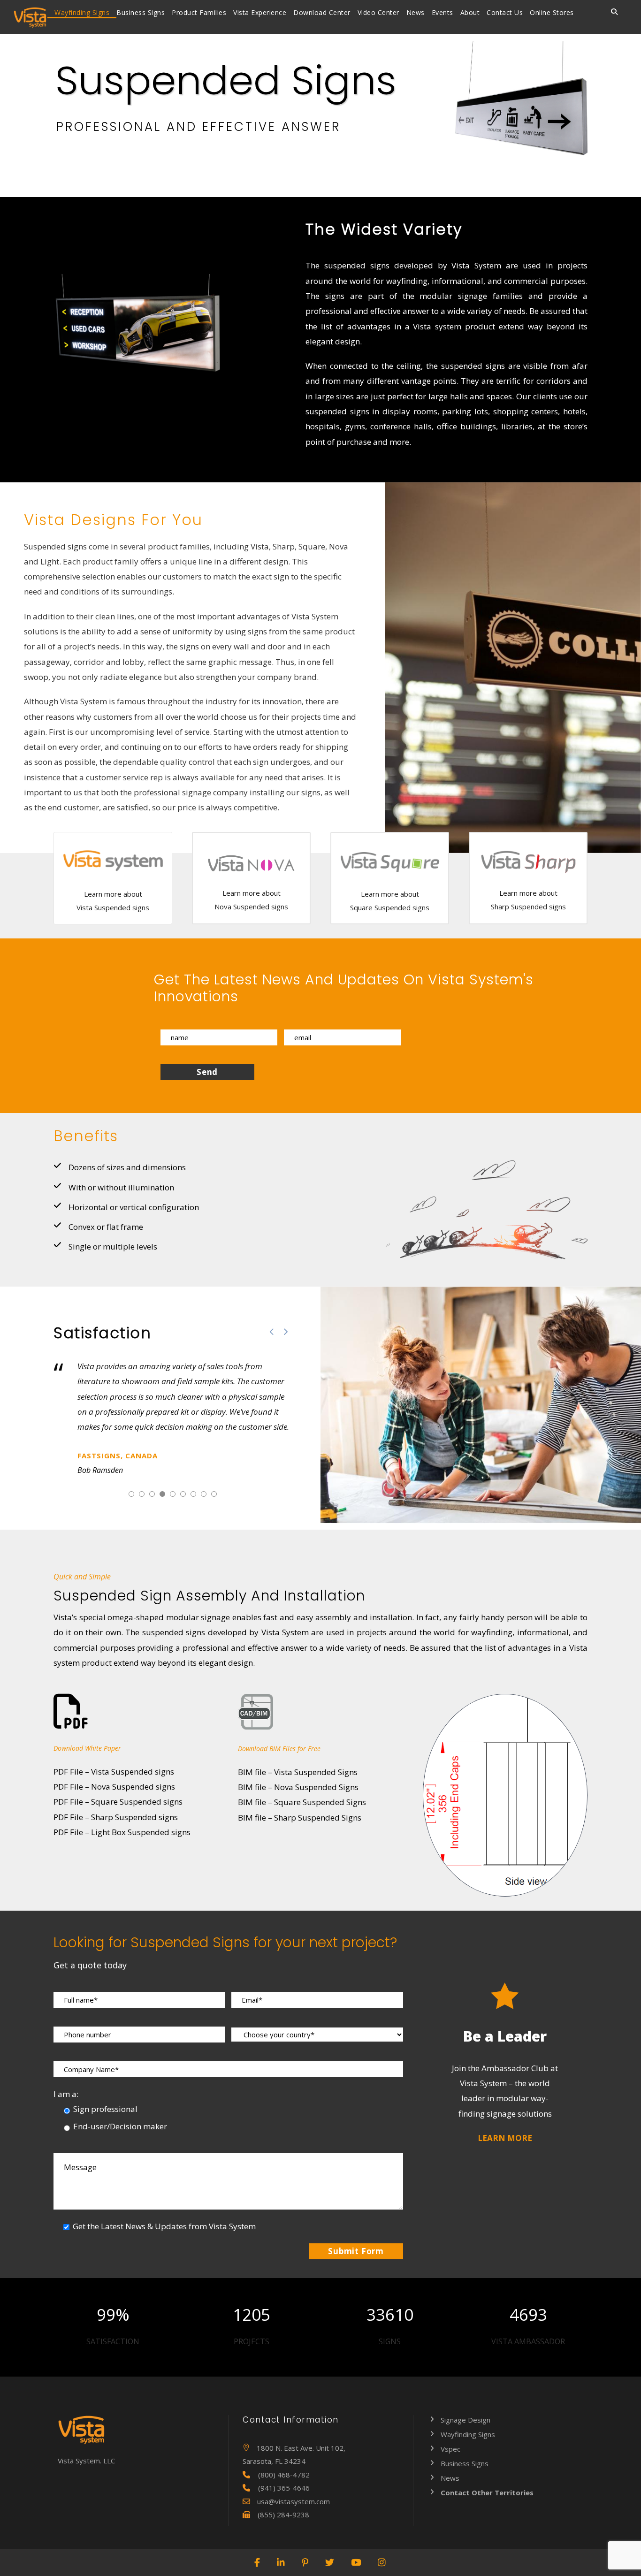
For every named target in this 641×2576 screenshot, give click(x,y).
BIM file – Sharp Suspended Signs (300, 1818)
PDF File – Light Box (122, 1832)
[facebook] (258, 2562)
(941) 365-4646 (284, 2488)
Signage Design (465, 2420)
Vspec (450, 2449)
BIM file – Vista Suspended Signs (298, 1772)
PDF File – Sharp (116, 1817)
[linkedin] (281, 2562)
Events (443, 12)
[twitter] (330, 2562)
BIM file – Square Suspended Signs (302, 1802)
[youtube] (356, 2562)
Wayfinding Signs (82, 12)
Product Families (199, 12)
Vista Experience (260, 12)
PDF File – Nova (114, 1787)
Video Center (378, 12)
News (416, 12)
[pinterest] (305, 2562)
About (470, 12)
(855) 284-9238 (283, 2515)
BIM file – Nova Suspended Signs (298, 1787)
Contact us (505, 12)
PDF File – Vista (114, 1772)
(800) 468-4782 (284, 2475)
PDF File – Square (118, 1802)
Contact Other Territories (487, 2492)
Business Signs (141, 12)
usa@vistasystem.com (294, 2501)
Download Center (322, 12)
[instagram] (382, 2562)
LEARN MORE (505, 2138)
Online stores (552, 12)
